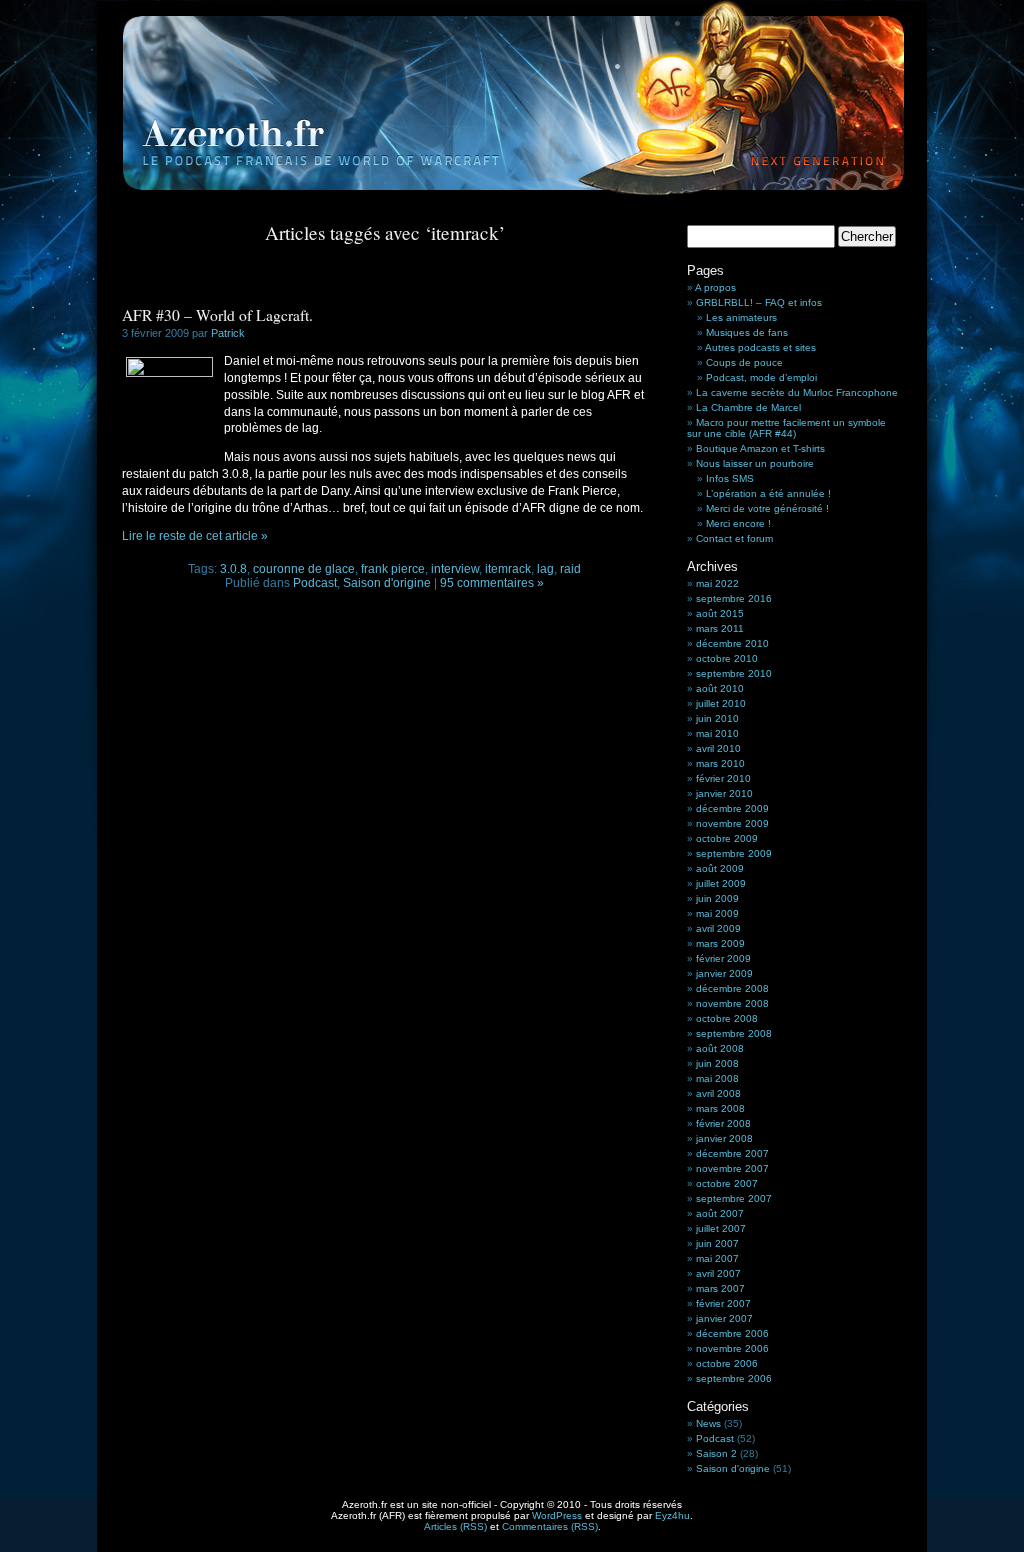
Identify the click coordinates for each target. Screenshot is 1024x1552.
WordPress (557, 1515)
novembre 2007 (732, 1168)
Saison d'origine (387, 583)
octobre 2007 (727, 1183)
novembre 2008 (732, 1003)
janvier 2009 (724, 973)
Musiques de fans (747, 332)
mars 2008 (720, 1108)
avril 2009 (718, 928)
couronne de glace (304, 569)
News (708, 1423)
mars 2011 (720, 628)
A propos (715, 287)
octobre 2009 (727, 838)
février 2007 (723, 1303)
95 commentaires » (492, 583)
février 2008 (723, 1123)
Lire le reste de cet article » (195, 536)
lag (545, 569)
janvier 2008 (724, 1138)
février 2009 (723, 958)
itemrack (508, 569)
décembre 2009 (732, 808)
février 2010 (723, 778)
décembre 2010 (732, 643)
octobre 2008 (727, 1018)
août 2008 (720, 1048)
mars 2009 (720, 943)
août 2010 (720, 688)
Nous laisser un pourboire (755, 463)
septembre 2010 (734, 673)
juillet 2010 (721, 703)
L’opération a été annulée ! (768, 493)
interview (455, 569)
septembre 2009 (734, 853)
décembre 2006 (732, 1333)
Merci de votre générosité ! (767, 508)
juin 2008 (717, 1063)
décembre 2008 (732, 988)
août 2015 (720, 613)
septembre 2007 (734, 1198)
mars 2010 (720, 763)
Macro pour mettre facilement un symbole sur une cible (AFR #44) (786, 428)
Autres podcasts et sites (760, 347)
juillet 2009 (721, 883)
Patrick (228, 333)
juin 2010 (717, 718)
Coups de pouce (744, 362)
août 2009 (720, 868)
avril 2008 (718, 1093)
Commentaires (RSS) (550, 1526)
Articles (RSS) (455, 1526)
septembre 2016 (734, 598)
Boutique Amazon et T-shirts (760, 448)
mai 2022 (717, 583)
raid (570, 569)
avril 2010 (718, 748)
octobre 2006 (727, 1363)
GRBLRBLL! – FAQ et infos (759, 302)
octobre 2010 (727, 658)
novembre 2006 (732, 1348)
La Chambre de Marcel (748, 407)
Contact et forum (734, 538)
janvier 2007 (724, 1318)
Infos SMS (730, 478)
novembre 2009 (732, 823)
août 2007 (720, 1213)
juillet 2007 (721, 1228)
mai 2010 (717, 733)
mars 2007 (720, 1288)
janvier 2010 (724, 793)
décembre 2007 (732, 1153)
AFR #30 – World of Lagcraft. (217, 315)
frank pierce (393, 569)
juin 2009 (717, 898)
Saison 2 (716, 1453)
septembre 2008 (734, 1033)
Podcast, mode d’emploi (761, 377)
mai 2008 (717, 1078)
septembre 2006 (734, 1378)
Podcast (315, 583)
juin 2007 (717, 1243)
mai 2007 (717, 1258)
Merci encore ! (738, 523)
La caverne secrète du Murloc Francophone (797, 392)
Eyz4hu (672, 1515)
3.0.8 (233, 569)
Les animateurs (741, 317)
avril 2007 (718, 1273)
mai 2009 (717, 913)
